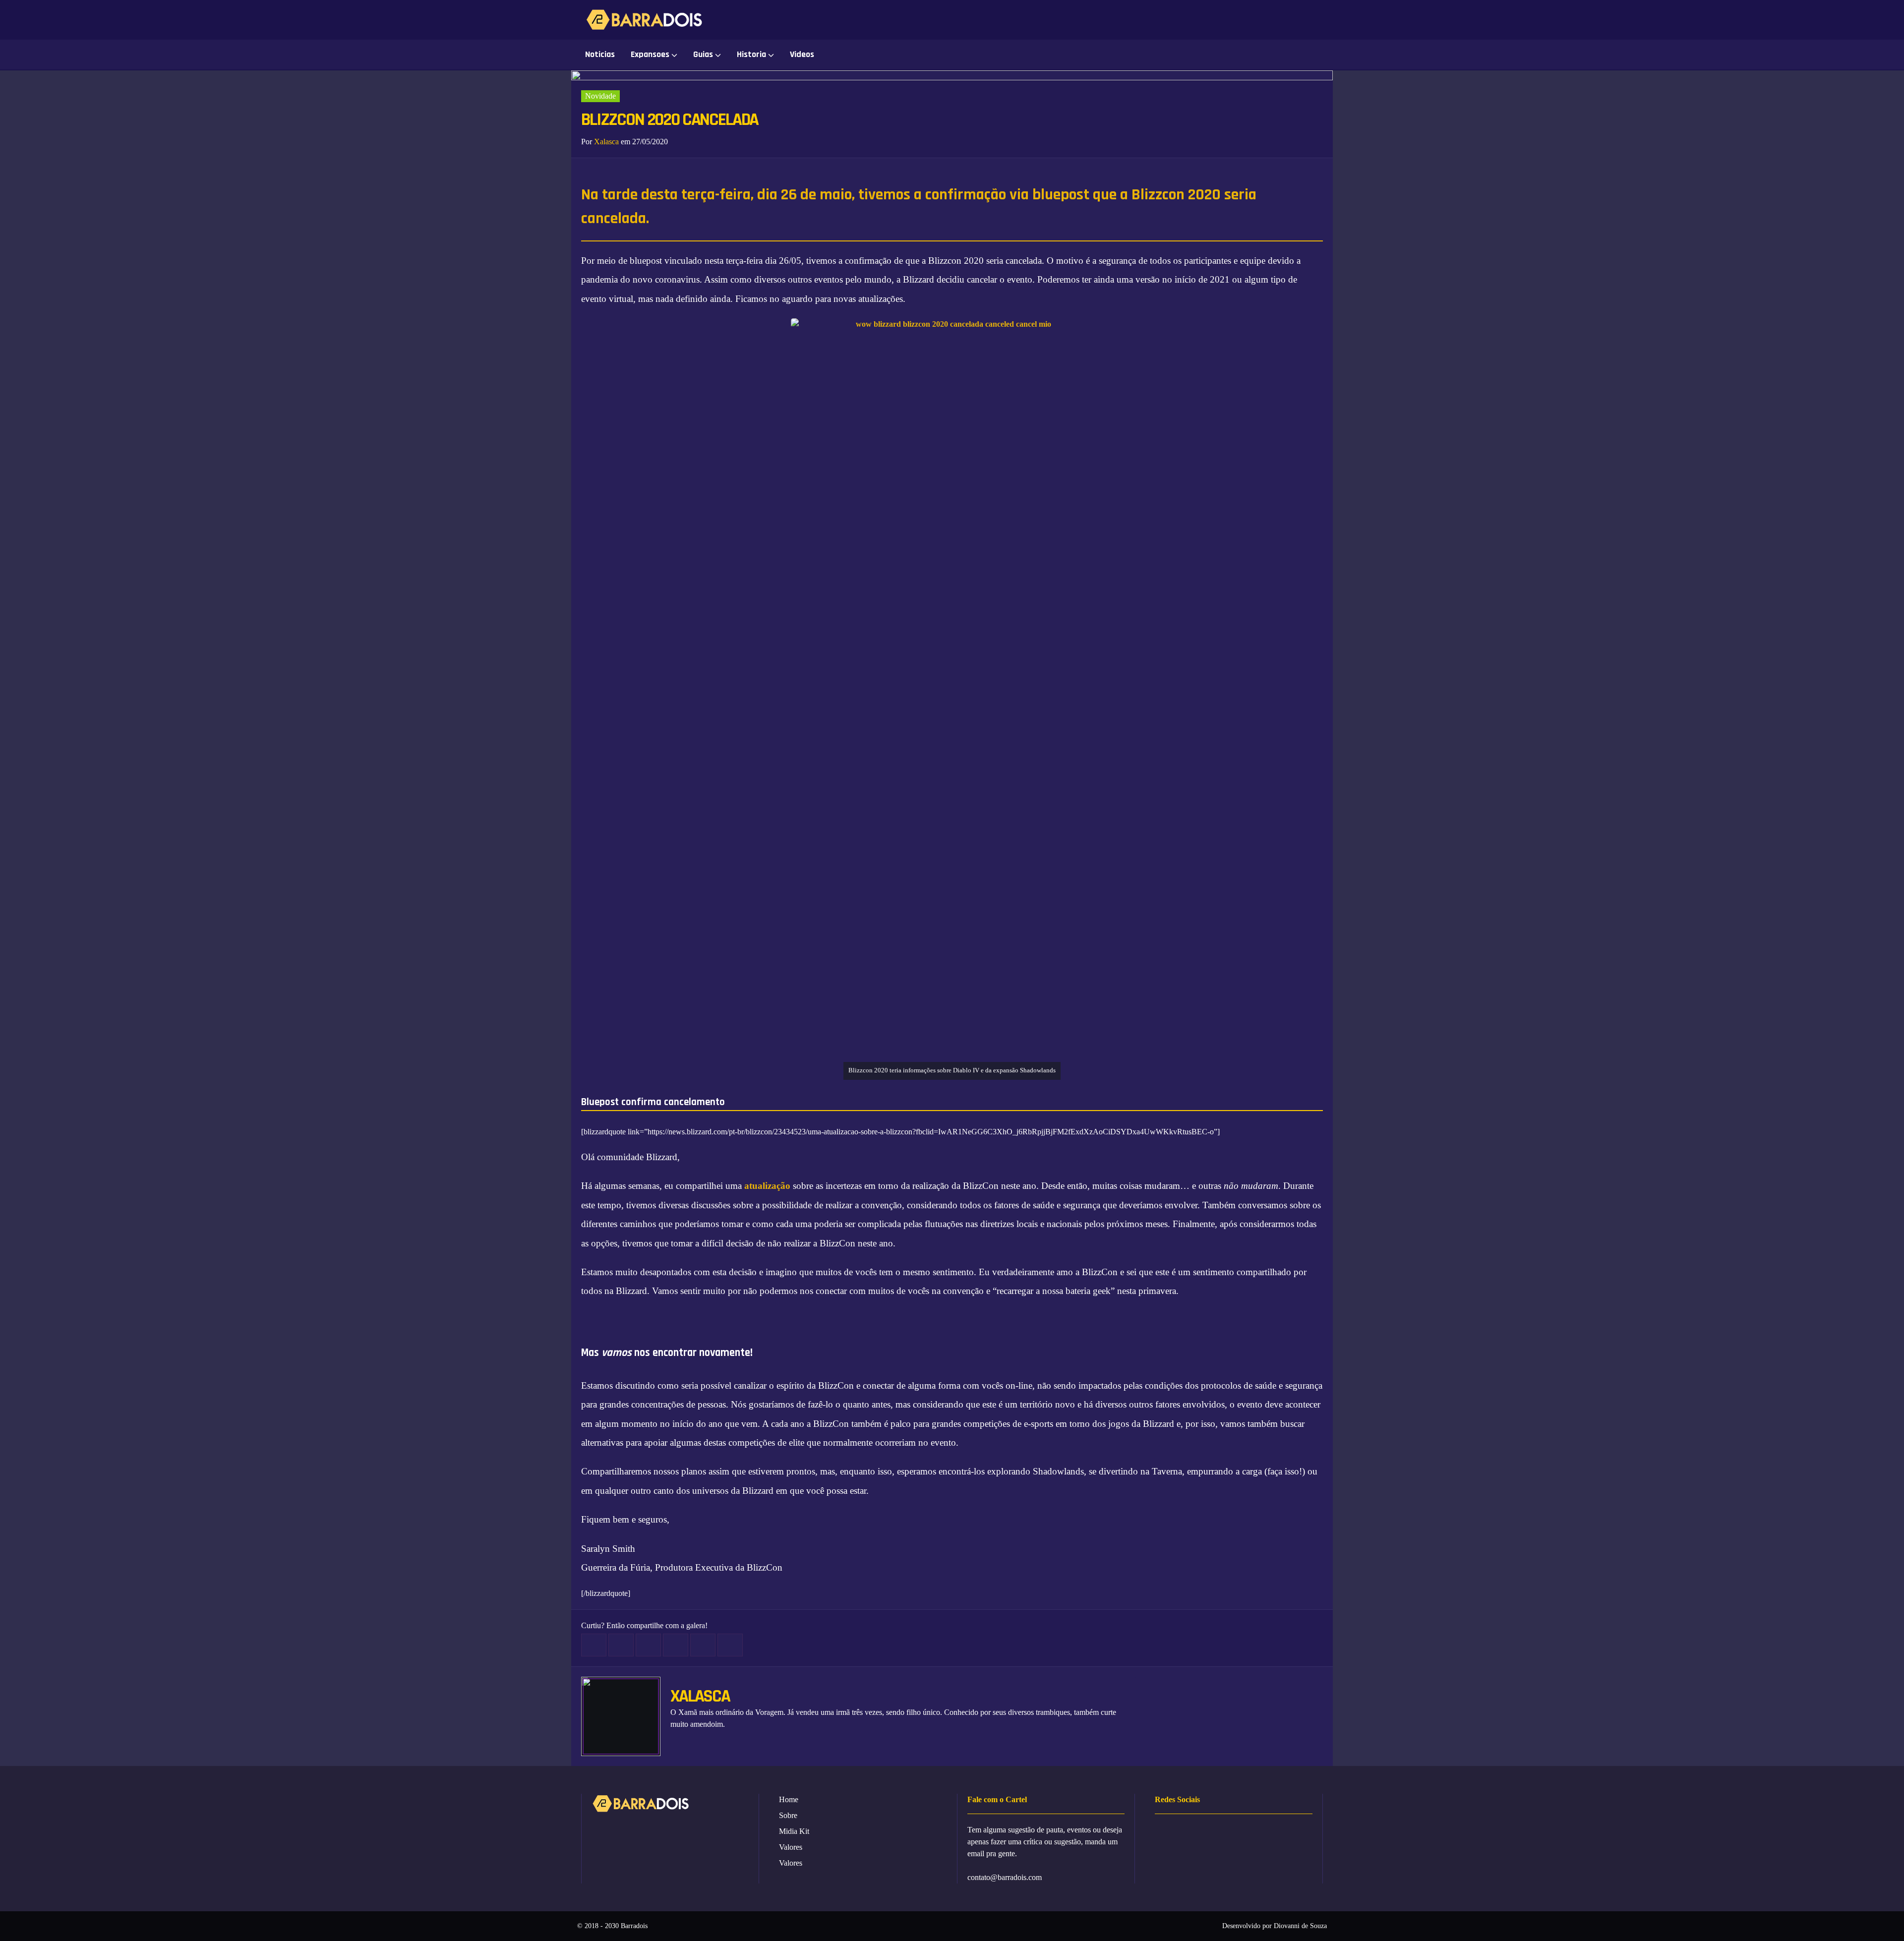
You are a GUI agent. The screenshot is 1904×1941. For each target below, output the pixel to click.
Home (789, 1799)
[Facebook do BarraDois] (1209, 20)
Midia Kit (794, 1831)
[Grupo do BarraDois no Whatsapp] (1187, 20)
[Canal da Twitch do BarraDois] (1298, 20)
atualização (767, 1186)
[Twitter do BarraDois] (1276, 20)
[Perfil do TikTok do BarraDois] (1321, 20)
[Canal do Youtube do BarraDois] (1254, 20)
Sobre (788, 1815)
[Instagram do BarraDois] (1231, 20)
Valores (791, 1847)
